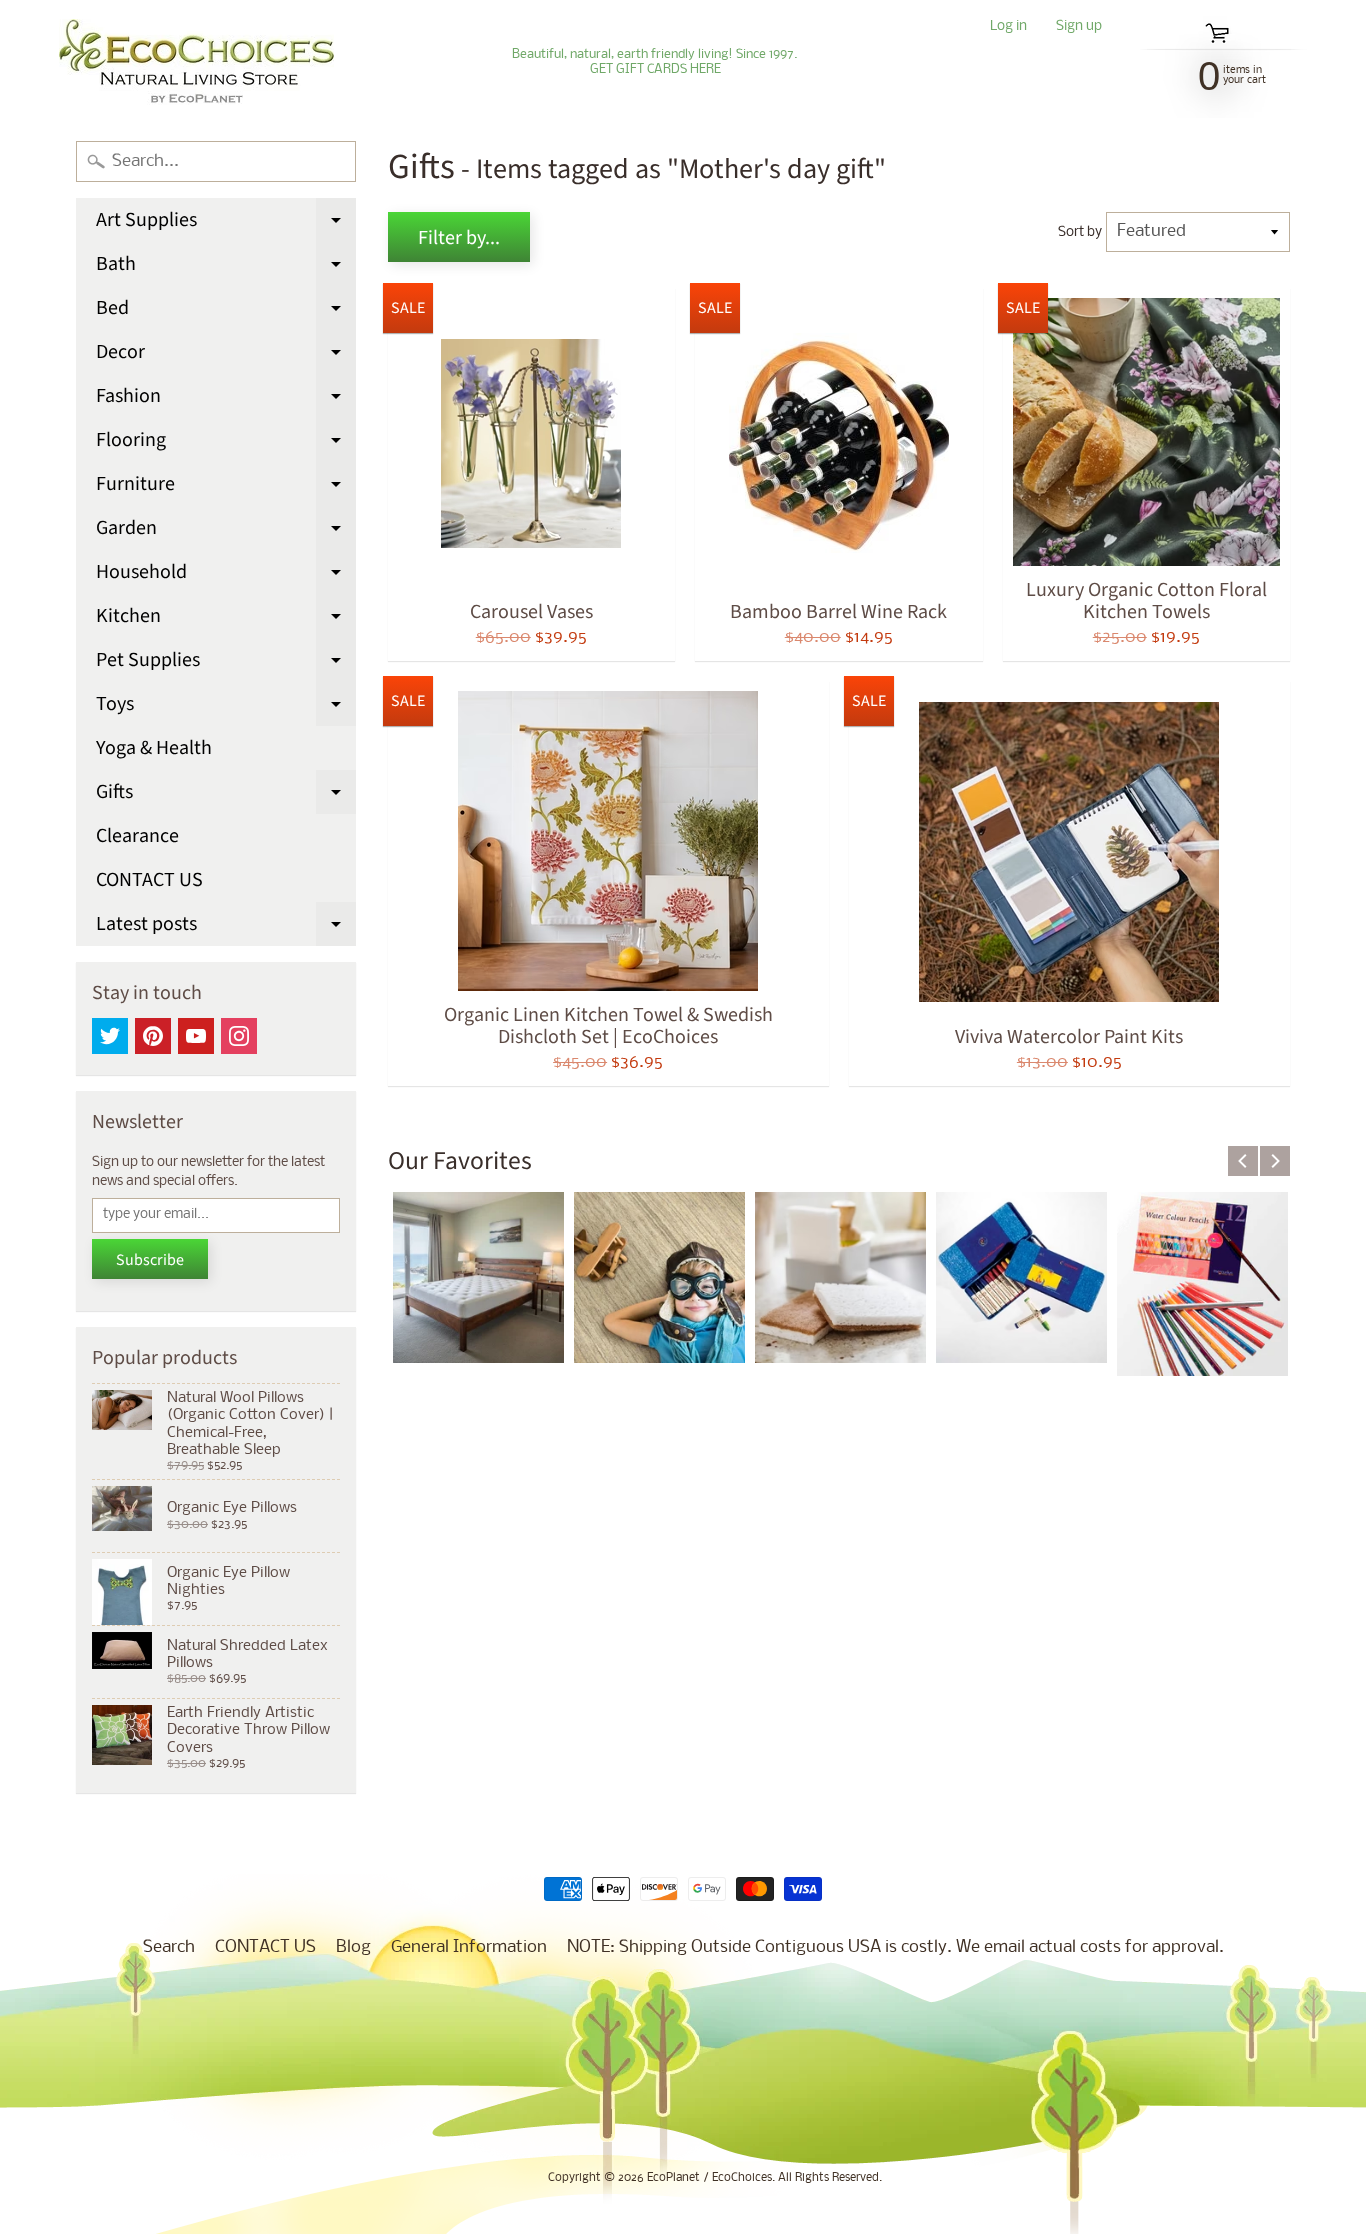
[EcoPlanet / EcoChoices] (196, 62)
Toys (226, 708)
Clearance (137, 836)
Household (226, 576)
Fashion (226, 400)
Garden (226, 532)
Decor (226, 356)
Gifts (226, 796)
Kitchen (226, 620)
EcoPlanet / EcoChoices (709, 2178)
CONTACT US (149, 880)
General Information (469, 1947)
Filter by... (459, 238)
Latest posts (226, 928)
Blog (353, 1947)
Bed (226, 312)
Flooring (226, 444)
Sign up (1079, 27)
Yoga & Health (154, 748)
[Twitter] (110, 1036)
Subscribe (150, 1260)
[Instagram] (239, 1036)
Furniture (226, 488)
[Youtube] (196, 1036)
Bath (226, 268)
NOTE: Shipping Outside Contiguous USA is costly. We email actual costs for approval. (895, 1947)
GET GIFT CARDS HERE (655, 70)
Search (169, 1947)
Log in (1008, 27)
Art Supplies (226, 224)
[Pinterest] (153, 1036)
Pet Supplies (226, 664)
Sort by (1080, 232)
